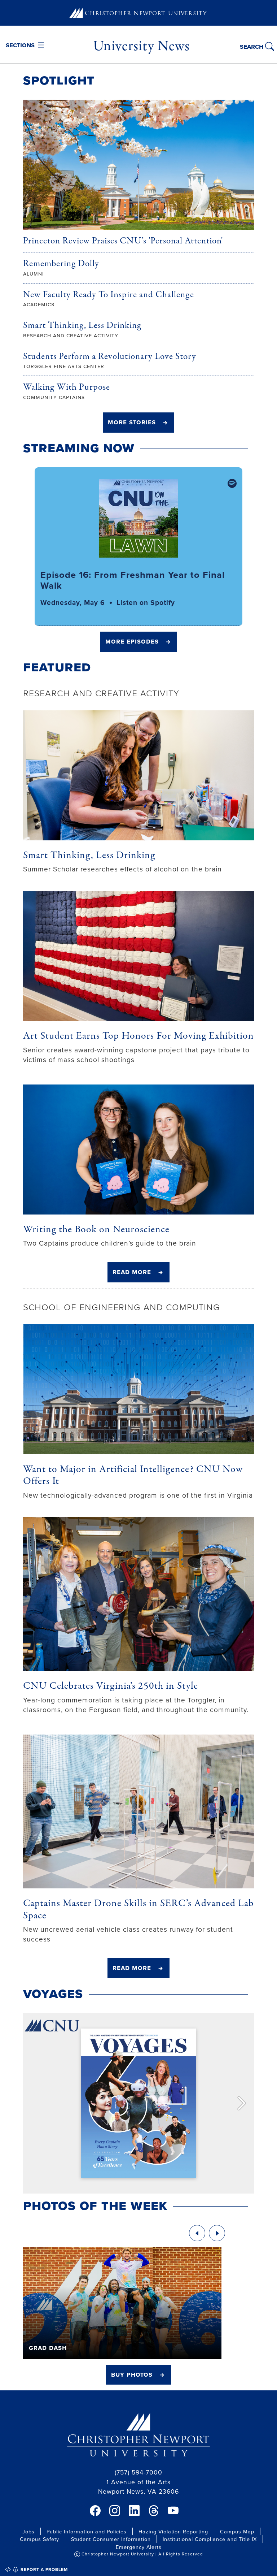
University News (141, 46)
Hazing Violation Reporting (173, 2531)
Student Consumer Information (111, 2539)
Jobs (28, 2531)
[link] (95, 2511)
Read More (132, 1272)
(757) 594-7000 (138, 2472)
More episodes (132, 641)
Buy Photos (132, 2374)
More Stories (132, 422)
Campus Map (237, 2531)
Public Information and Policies (87, 2531)
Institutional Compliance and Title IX (210, 2539)
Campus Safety (39, 2539)
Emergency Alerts (139, 2547)
